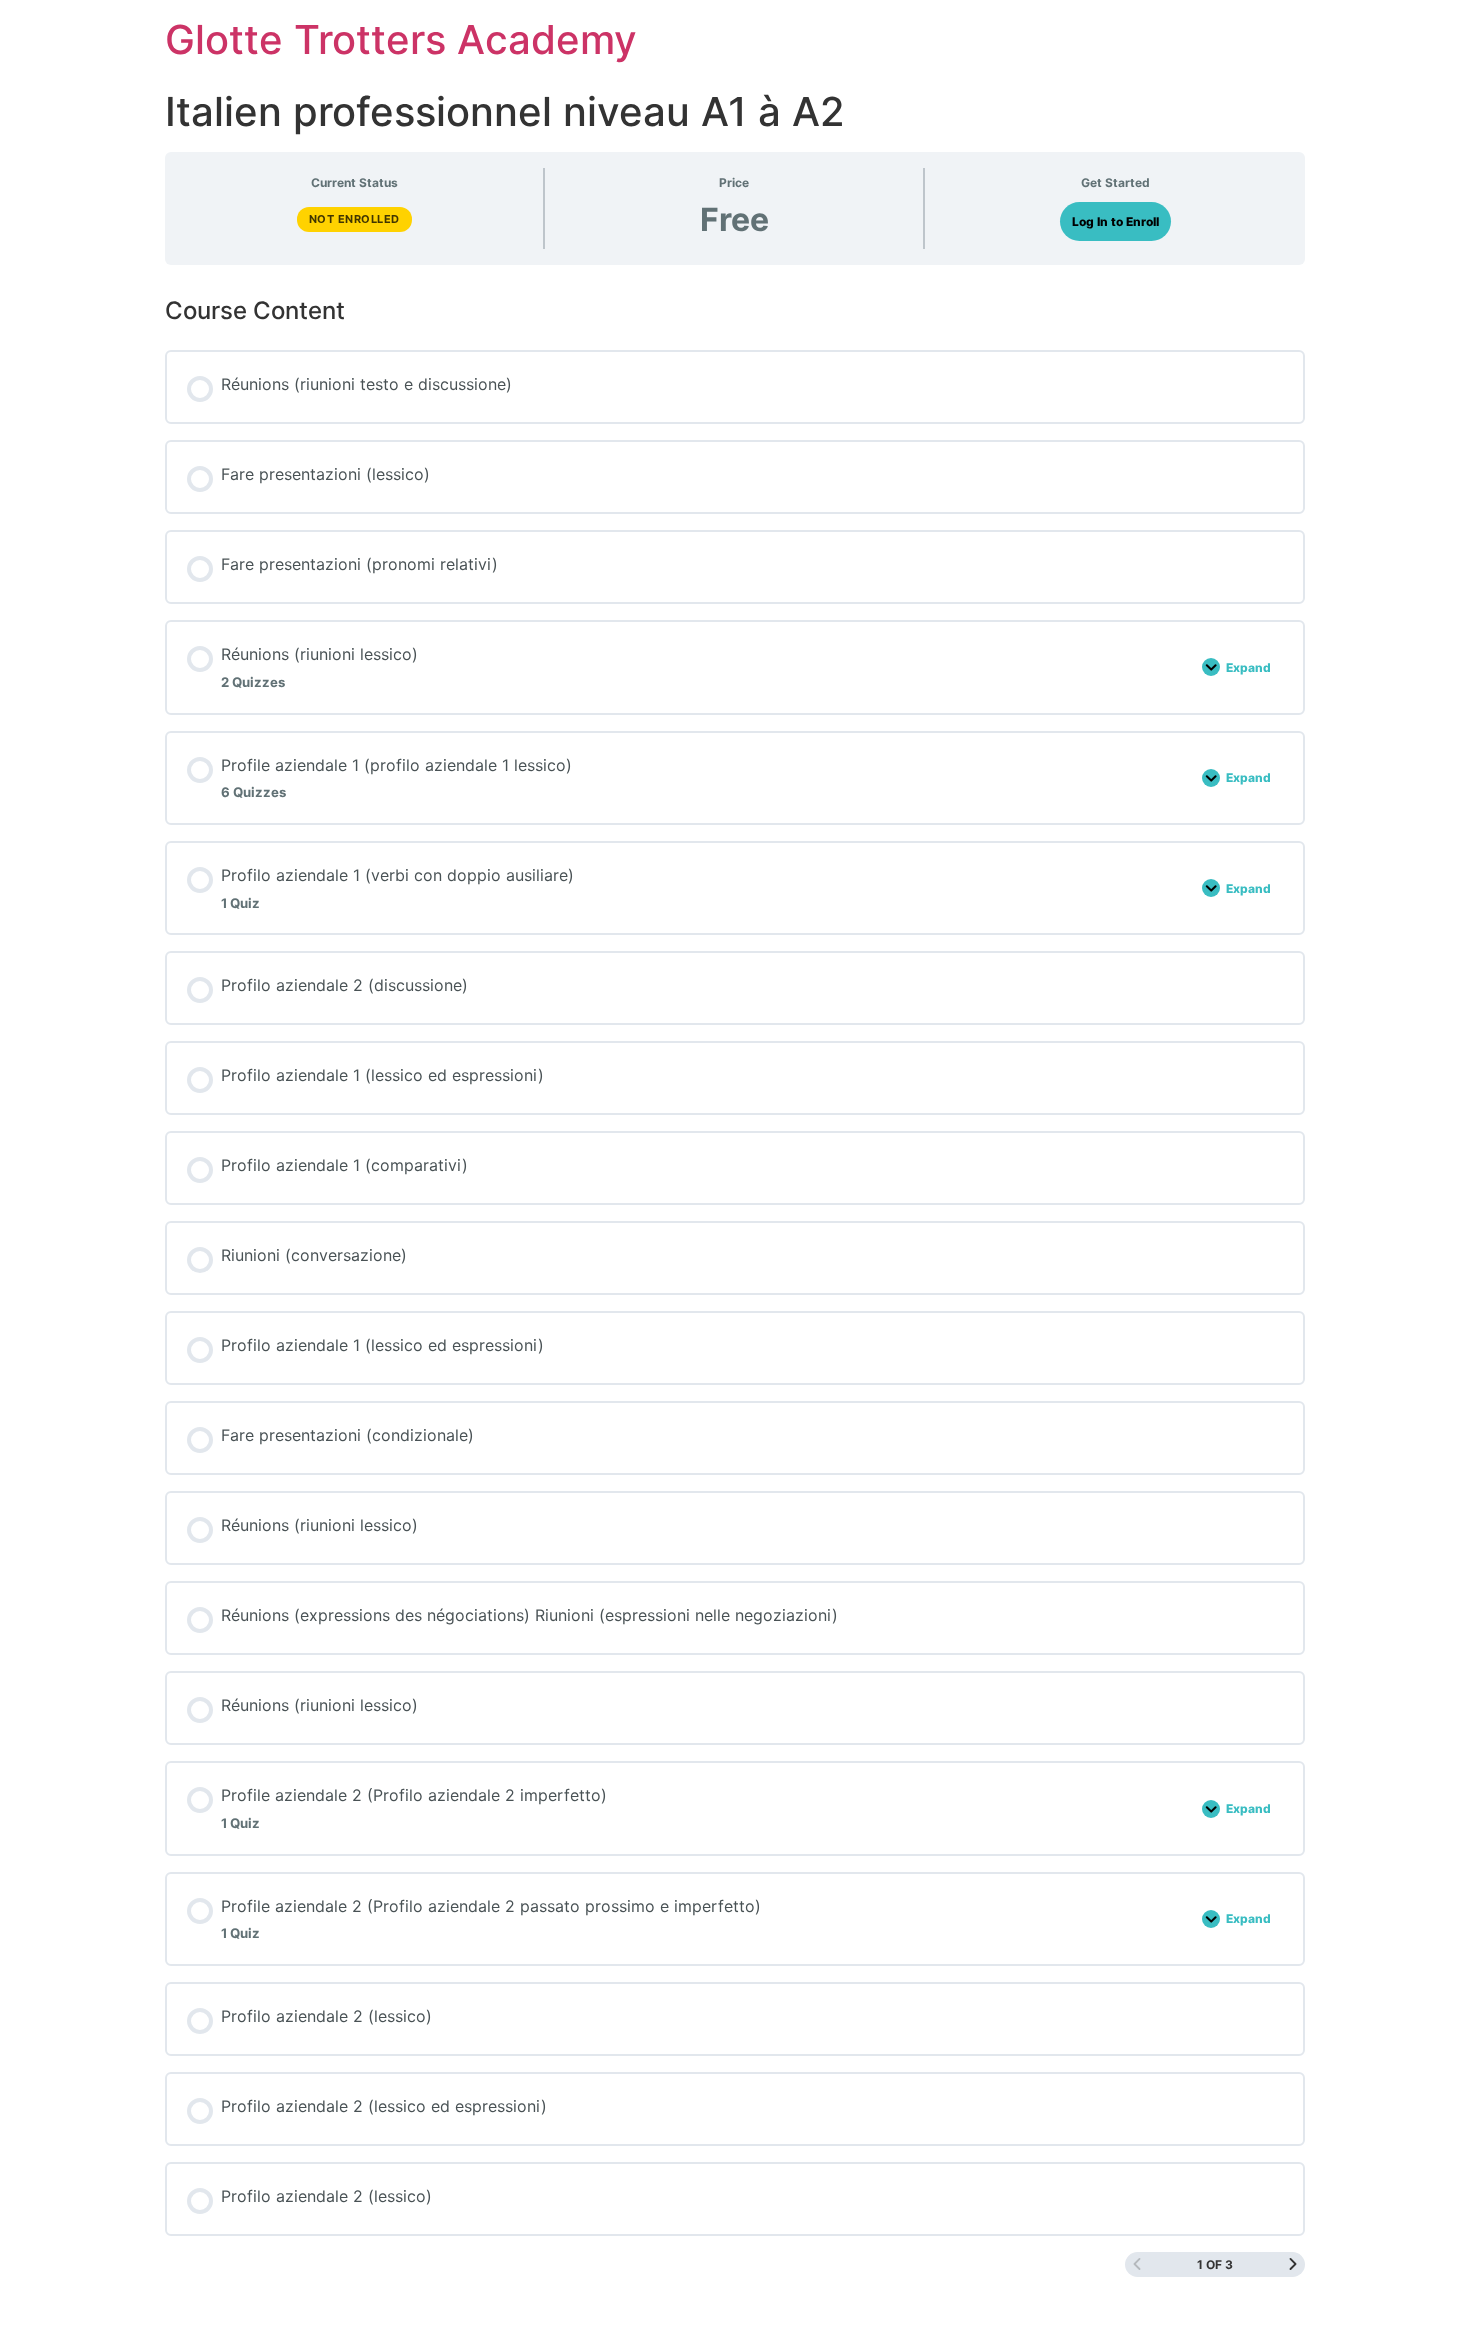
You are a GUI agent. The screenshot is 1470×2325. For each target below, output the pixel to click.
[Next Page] (1293, 2264)
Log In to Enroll (1115, 221)
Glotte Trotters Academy (401, 39)
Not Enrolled (354, 219)
